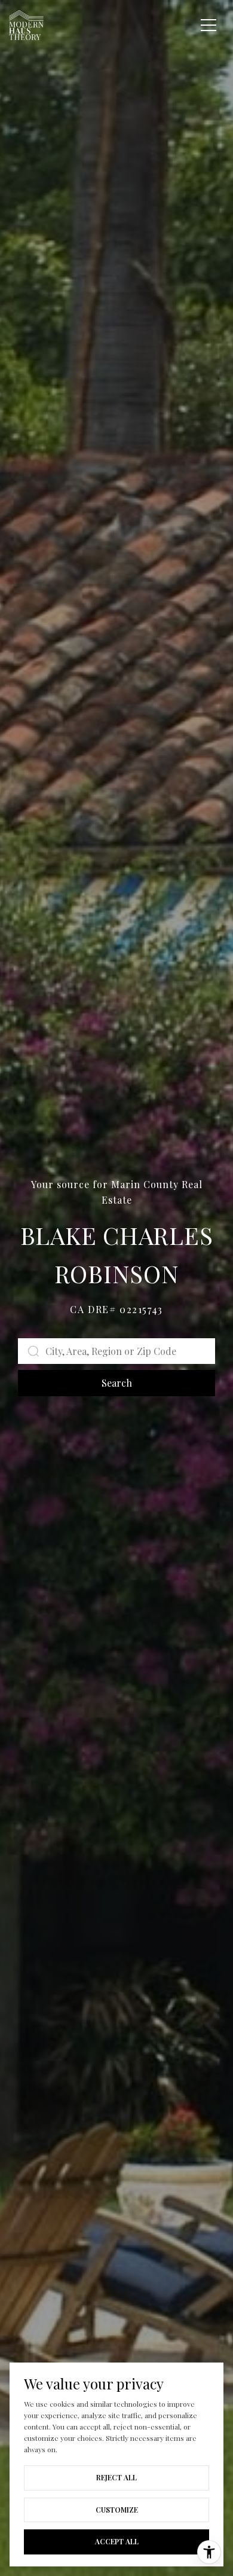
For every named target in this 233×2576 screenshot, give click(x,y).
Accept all (117, 2541)
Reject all (116, 2477)
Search (117, 1383)
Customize (117, 2510)
